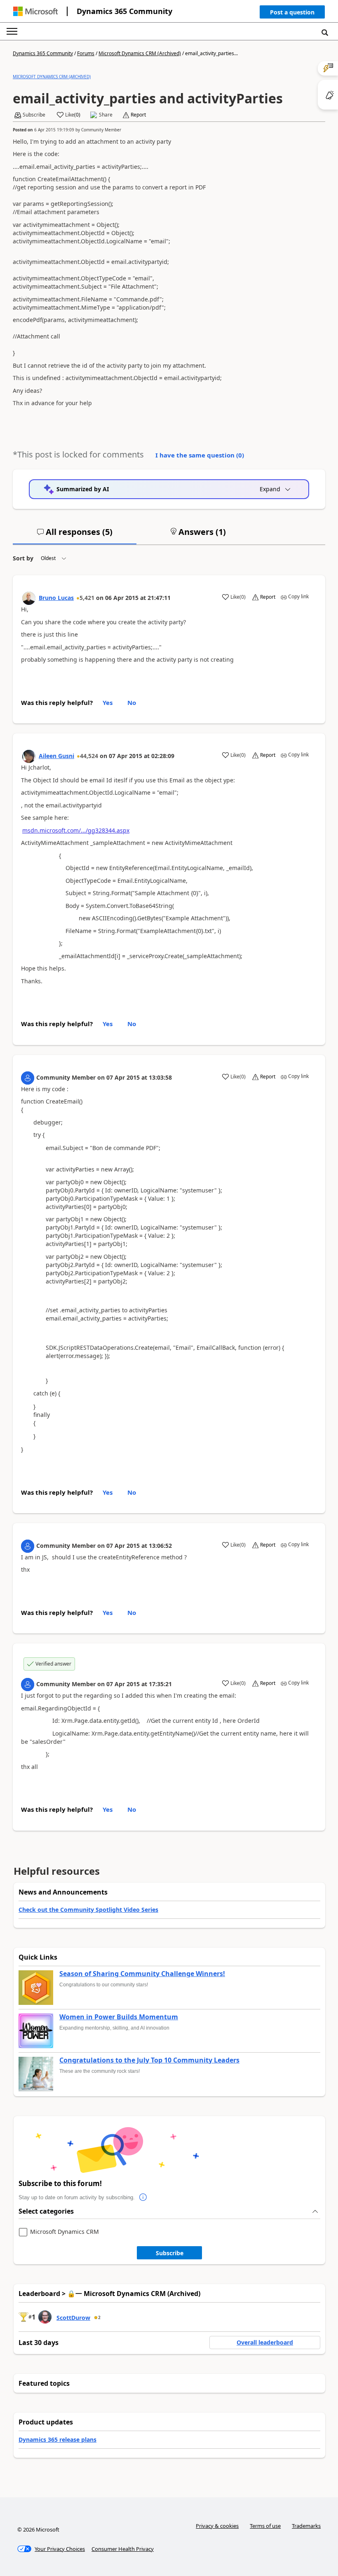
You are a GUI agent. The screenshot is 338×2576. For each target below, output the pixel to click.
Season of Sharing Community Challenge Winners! (142, 1974)
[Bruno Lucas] (29, 598)
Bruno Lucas (56, 598)
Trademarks (306, 2526)
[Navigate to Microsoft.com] (35, 11)
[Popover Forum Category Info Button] (143, 2198)
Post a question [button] (292, 12)
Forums (86, 53)
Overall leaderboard (265, 2342)
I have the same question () (200, 455)
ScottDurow (73, 2318)
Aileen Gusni (56, 756)
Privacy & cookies (217, 2526)
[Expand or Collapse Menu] (12, 31)
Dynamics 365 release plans (58, 2439)
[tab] (75, 535)
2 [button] (99, 2317)
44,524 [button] (89, 756)
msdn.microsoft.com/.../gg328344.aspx (76, 830)
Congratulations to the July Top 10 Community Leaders (149, 2060)
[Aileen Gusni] (29, 756)
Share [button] (106, 115)
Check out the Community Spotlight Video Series (88, 1910)
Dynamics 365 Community (124, 11)
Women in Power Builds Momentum (119, 2017)
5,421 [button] (87, 598)
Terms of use (265, 2526)
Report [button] (138, 115)
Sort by (23, 558)
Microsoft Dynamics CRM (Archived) (140, 53)
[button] (292, 14)
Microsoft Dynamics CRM (65, 2232)
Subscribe (170, 2253)
